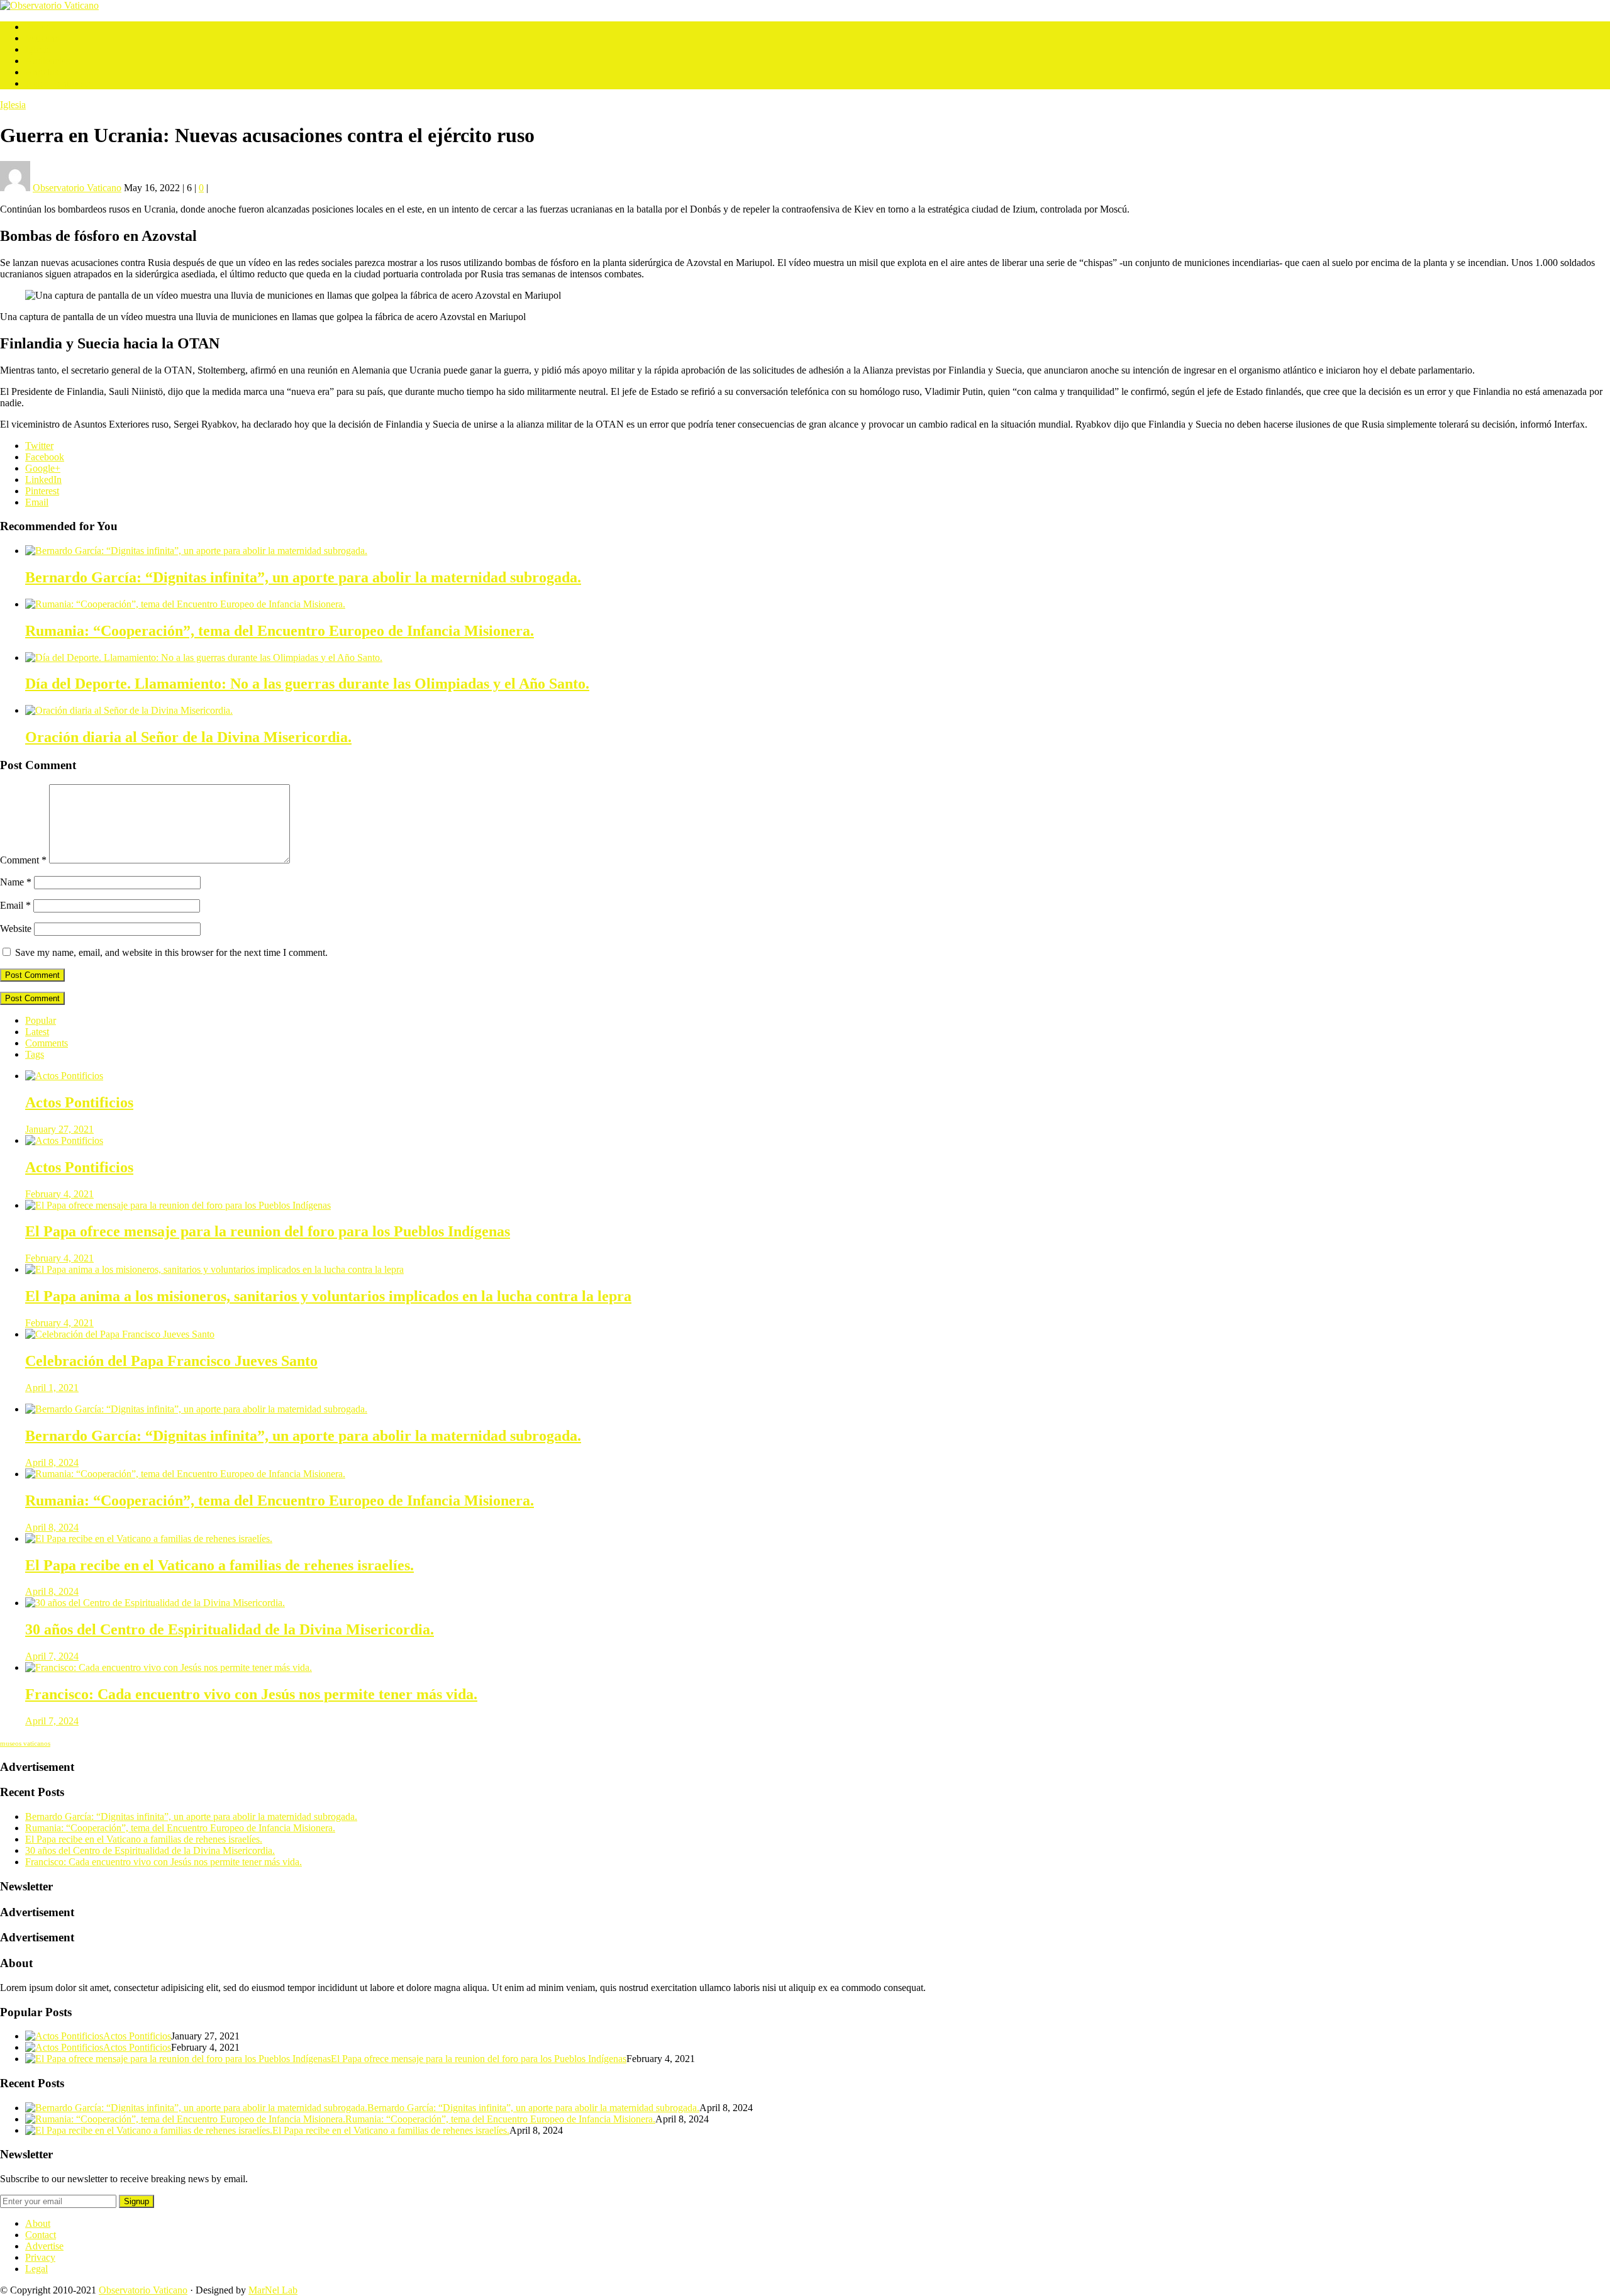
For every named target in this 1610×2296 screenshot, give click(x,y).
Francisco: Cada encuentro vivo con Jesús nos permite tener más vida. (164, 1862)
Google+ (43, 468)
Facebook (45, 457)
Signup (136, 2201)
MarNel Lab (273, 2290)
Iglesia (38, 49)
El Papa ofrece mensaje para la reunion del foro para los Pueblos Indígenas (479, 2059)
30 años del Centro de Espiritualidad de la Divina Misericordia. (150, 1850)
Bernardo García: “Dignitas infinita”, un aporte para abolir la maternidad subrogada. (191, 1816)
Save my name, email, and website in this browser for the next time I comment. (171, 952)
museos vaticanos (25, 1744)
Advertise (44, 2246)
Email (37, 502)
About (38, 2223)
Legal (36, 2269)
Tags (35, 1054)
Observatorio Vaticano (143, 2290)
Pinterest (42, 491)
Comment (23, 860)
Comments (47, 1043)
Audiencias (47, 61)
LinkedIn (43, 480)
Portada (40, 27)
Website (16, 929)
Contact (41, 2235)
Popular (41, 1020)
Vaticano (42, 38)
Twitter (39, 446)
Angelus (42, 72)
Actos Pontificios (59, 83)
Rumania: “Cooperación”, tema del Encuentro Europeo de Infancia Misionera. (180, 1828)
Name (16, 882)
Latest (37, 1032)
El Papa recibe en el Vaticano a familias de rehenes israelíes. (144, 1839)
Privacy (40, 2257)
